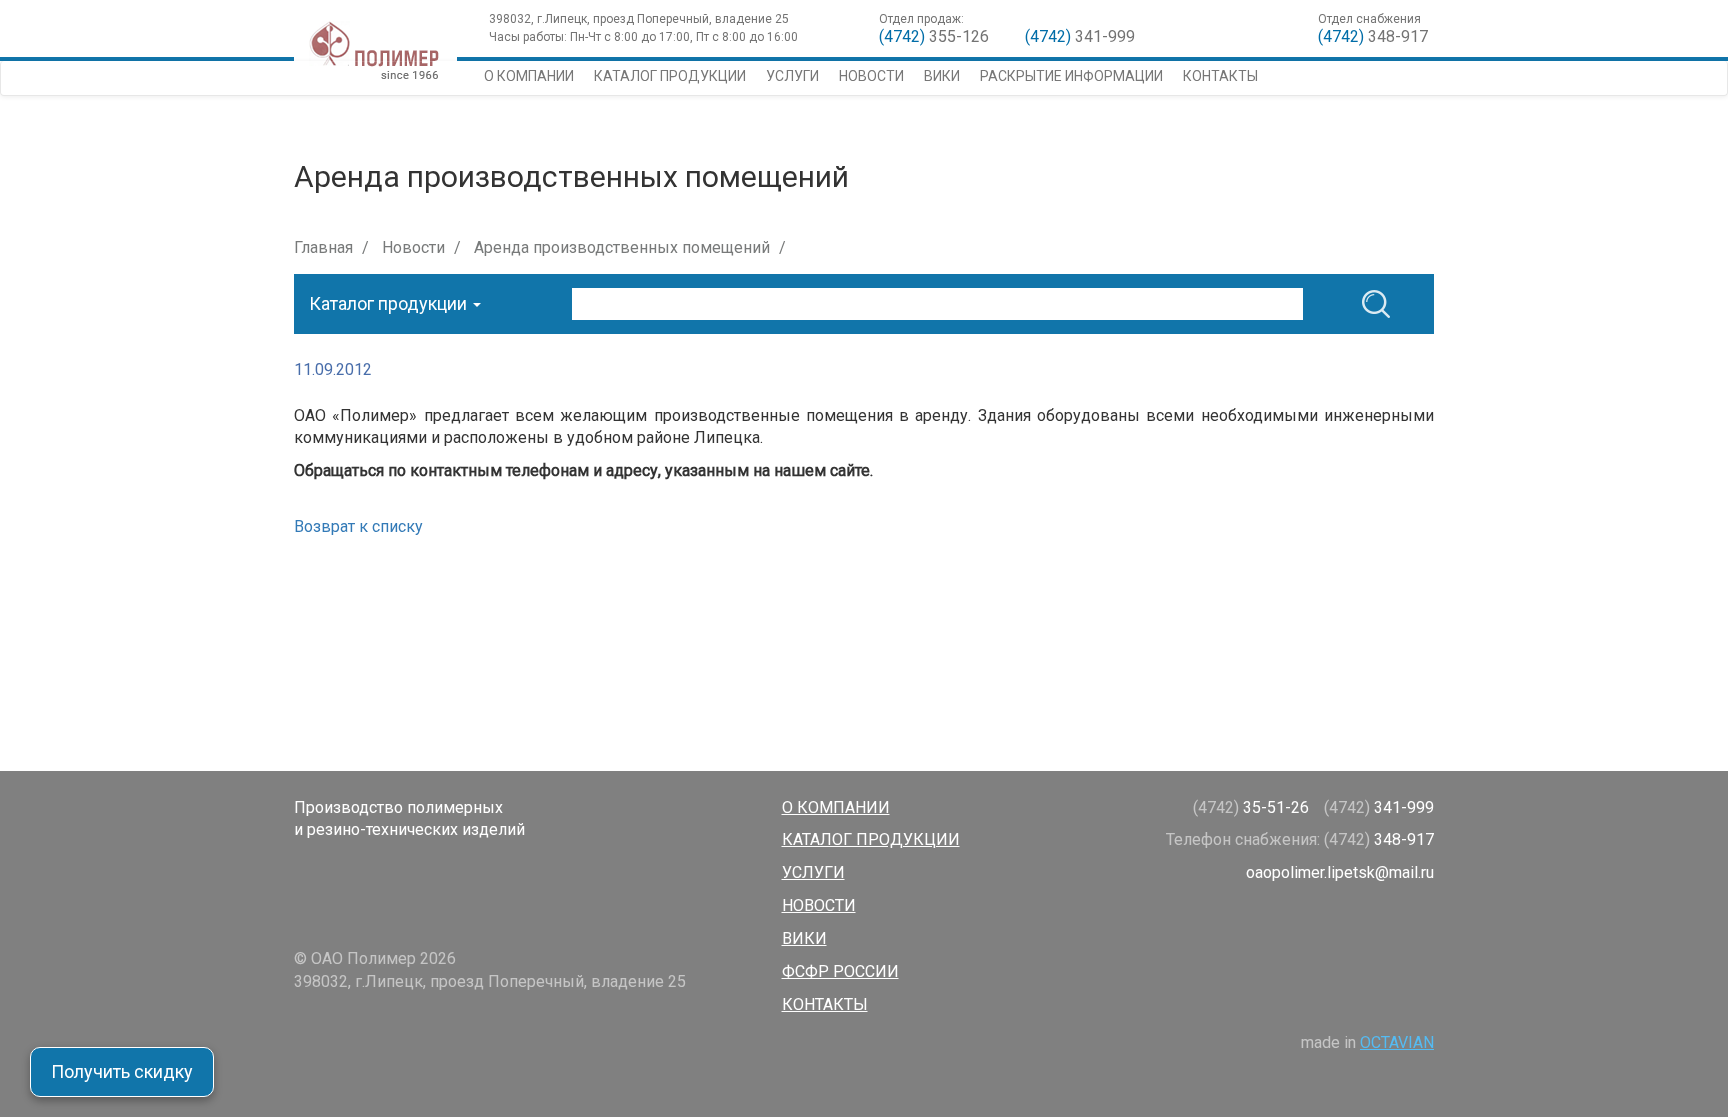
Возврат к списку (358, 526)
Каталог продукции (670, 76)
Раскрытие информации (1071, 76)
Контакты (1220, 76)
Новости (871, 76)
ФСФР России (840, 971)
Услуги (792, 76)
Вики (942, 76)
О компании (529, 76)
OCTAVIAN (1397, 1042)
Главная (323, 247)
